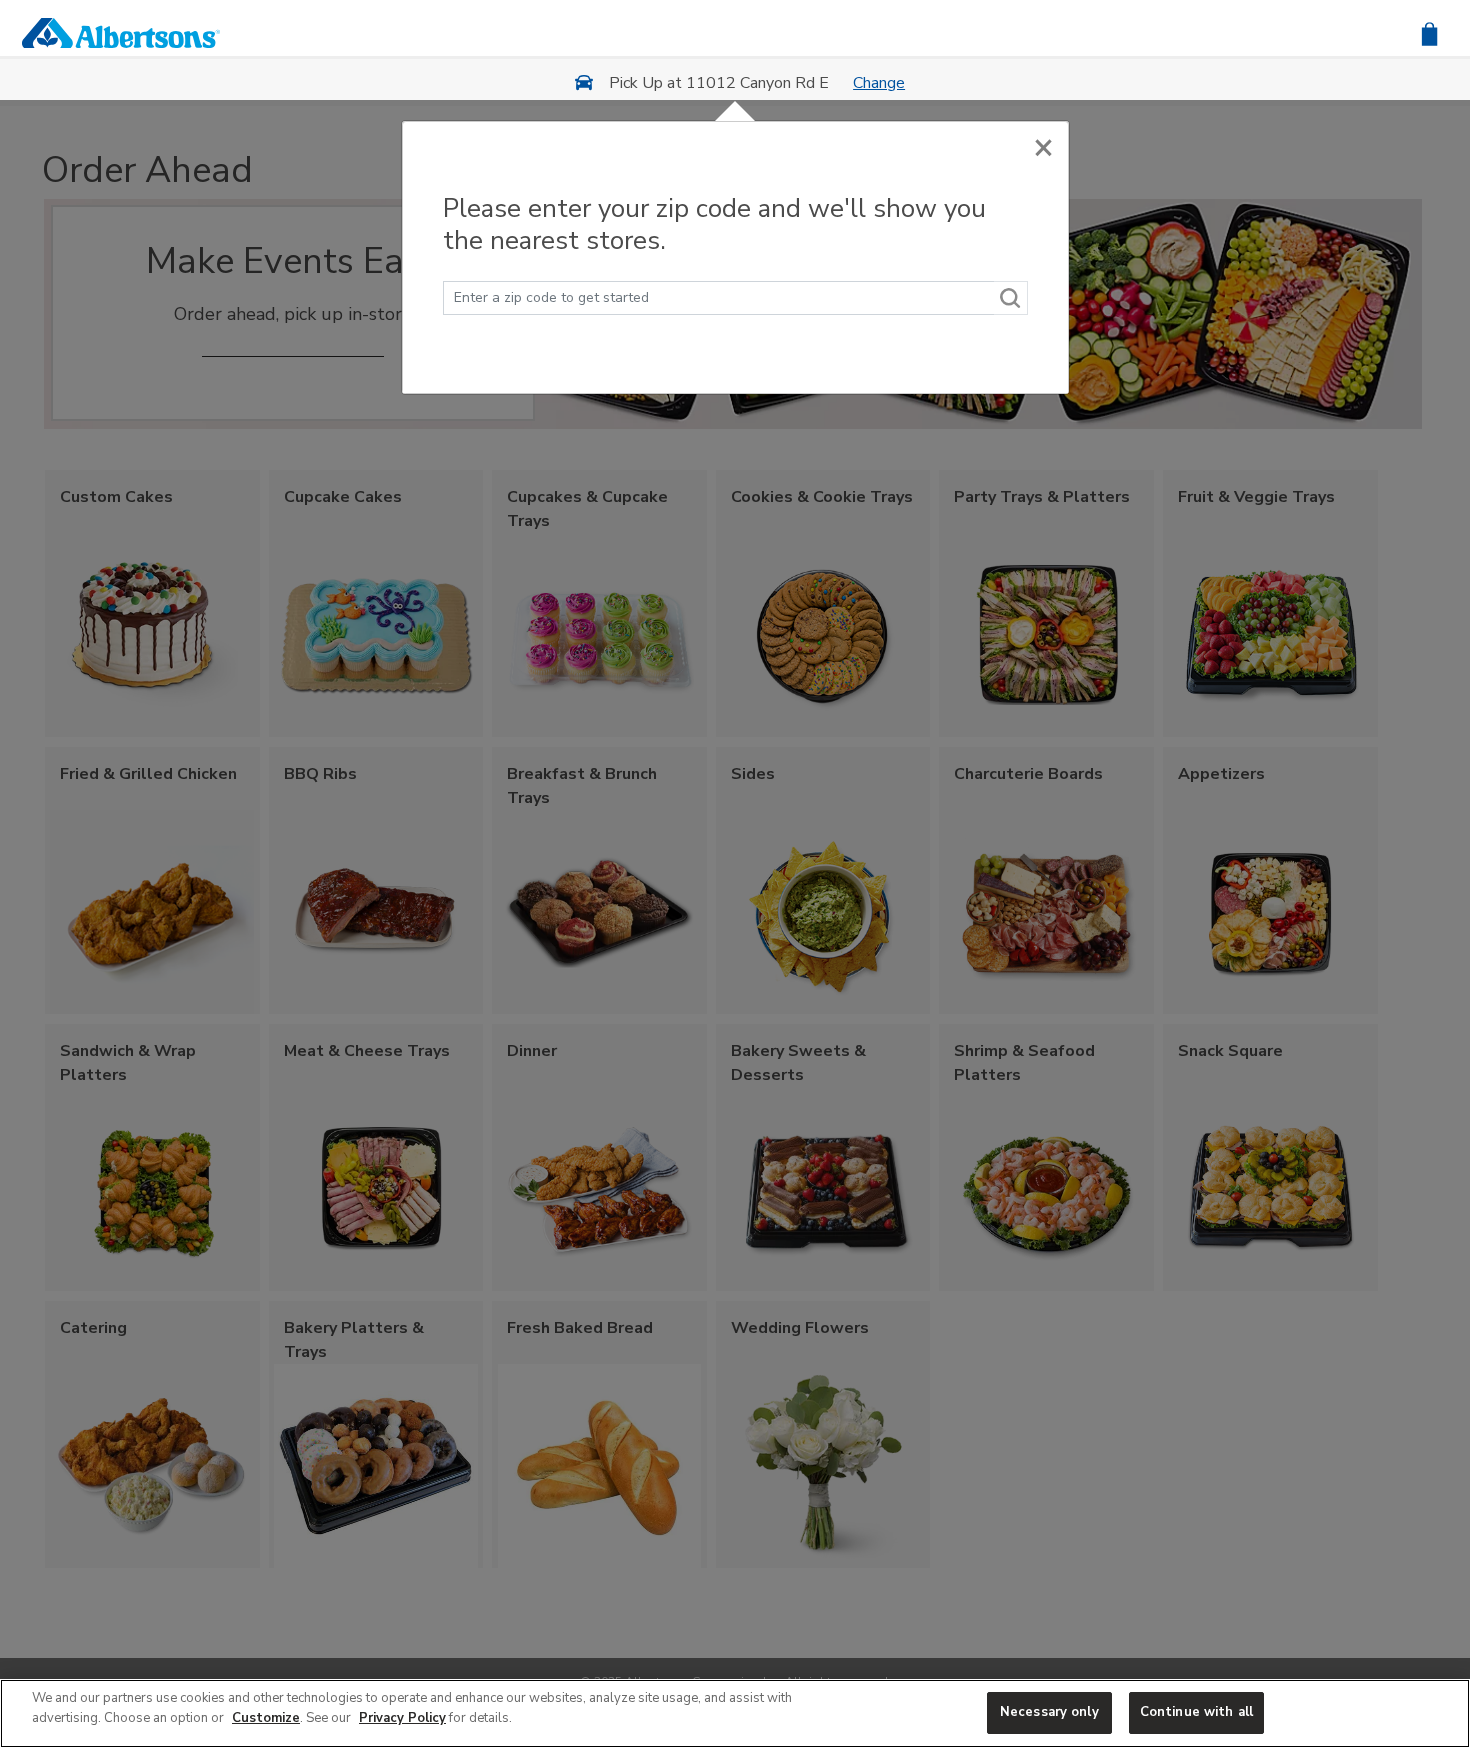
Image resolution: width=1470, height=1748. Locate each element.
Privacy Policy (402, 1718)
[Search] (1011, 298)
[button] (1429, 32)
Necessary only (1049, 1712)
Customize (266, 1718)
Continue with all (1196, 1712)
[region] (735, 1713)
